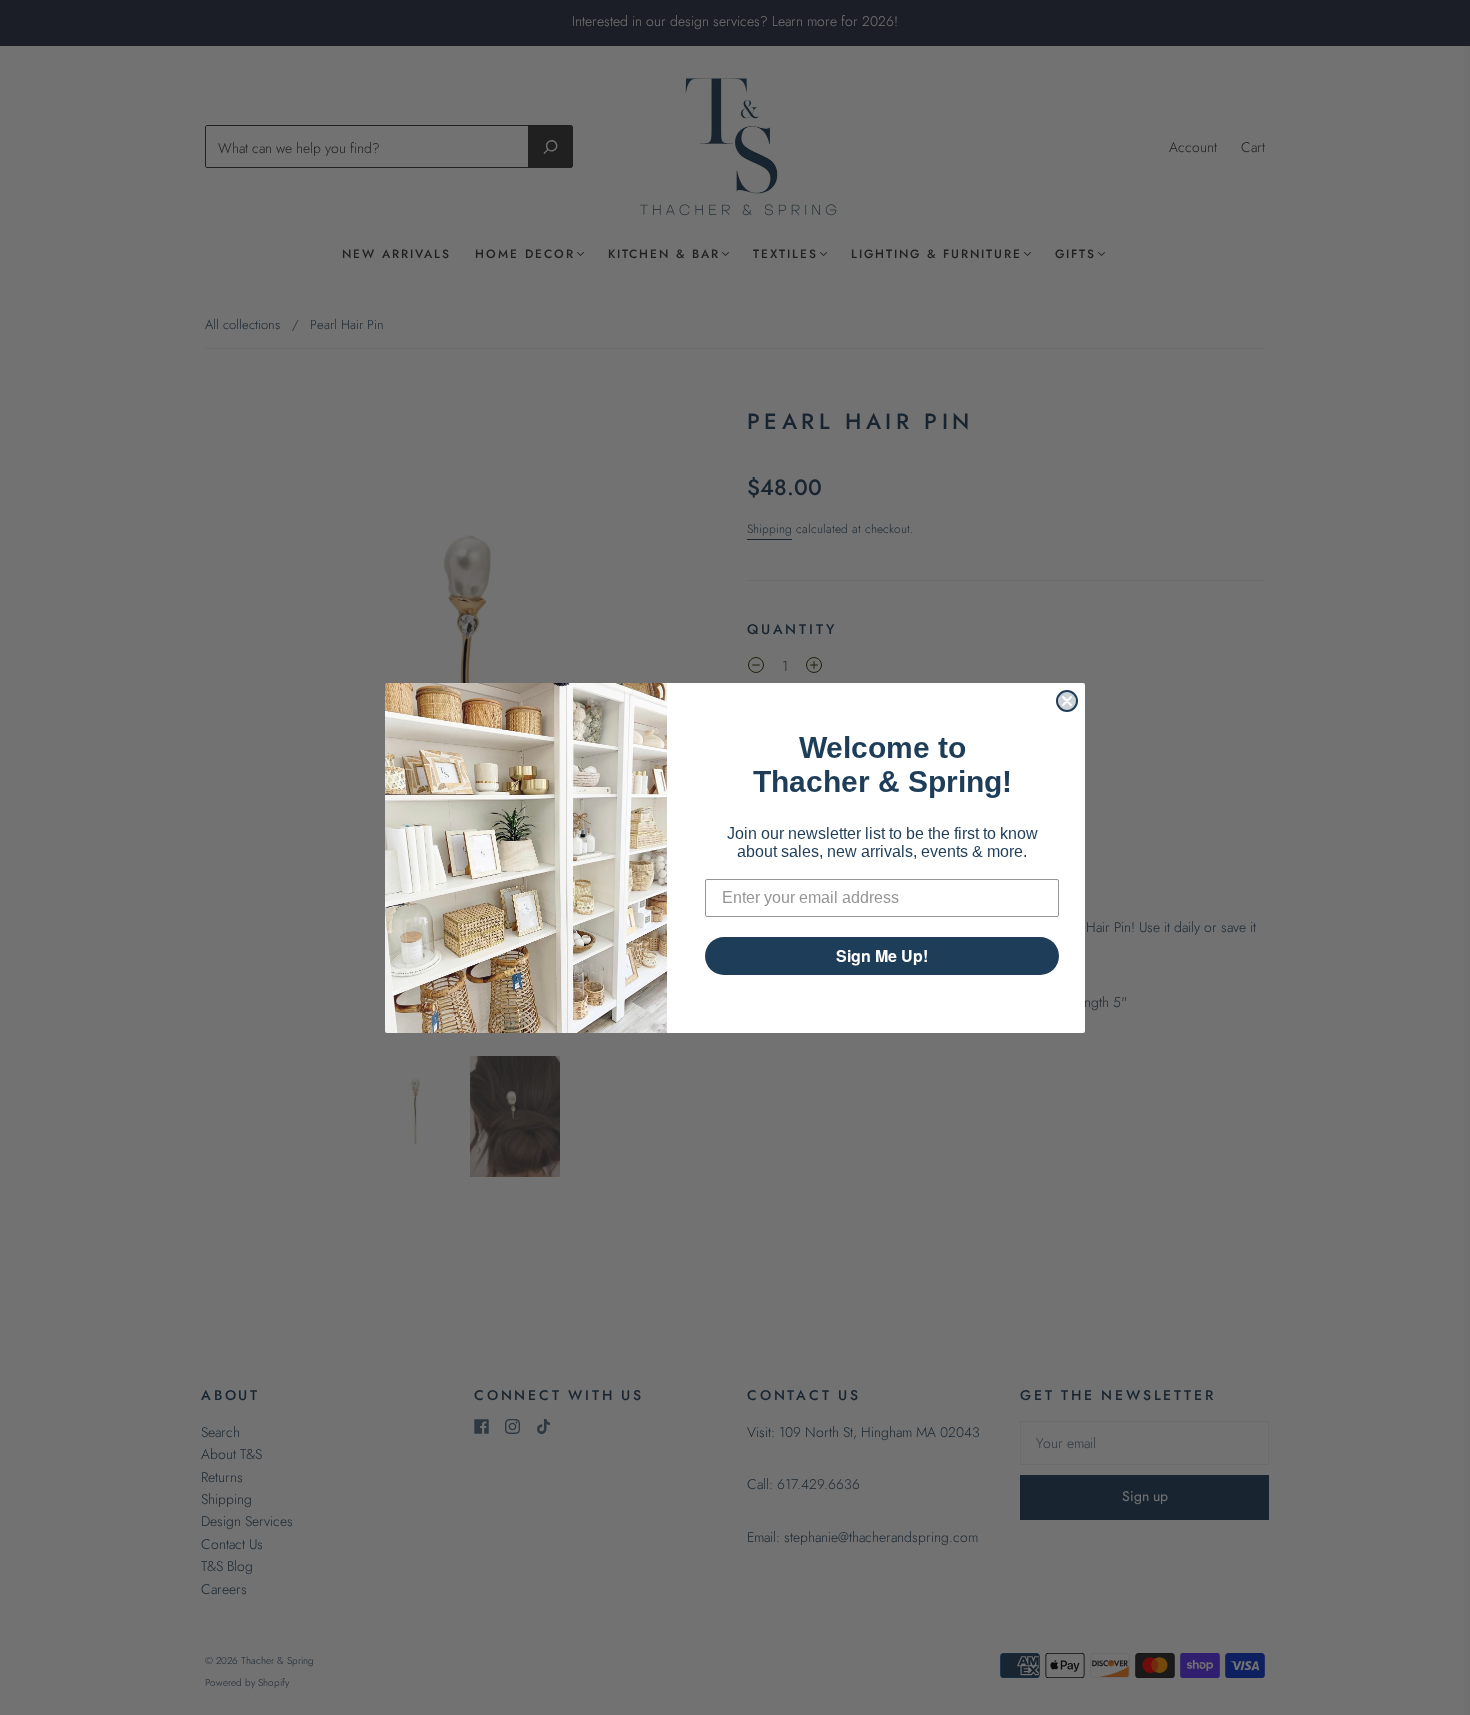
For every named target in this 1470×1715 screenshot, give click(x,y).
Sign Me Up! (882, 955)
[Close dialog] (1067, 701)
